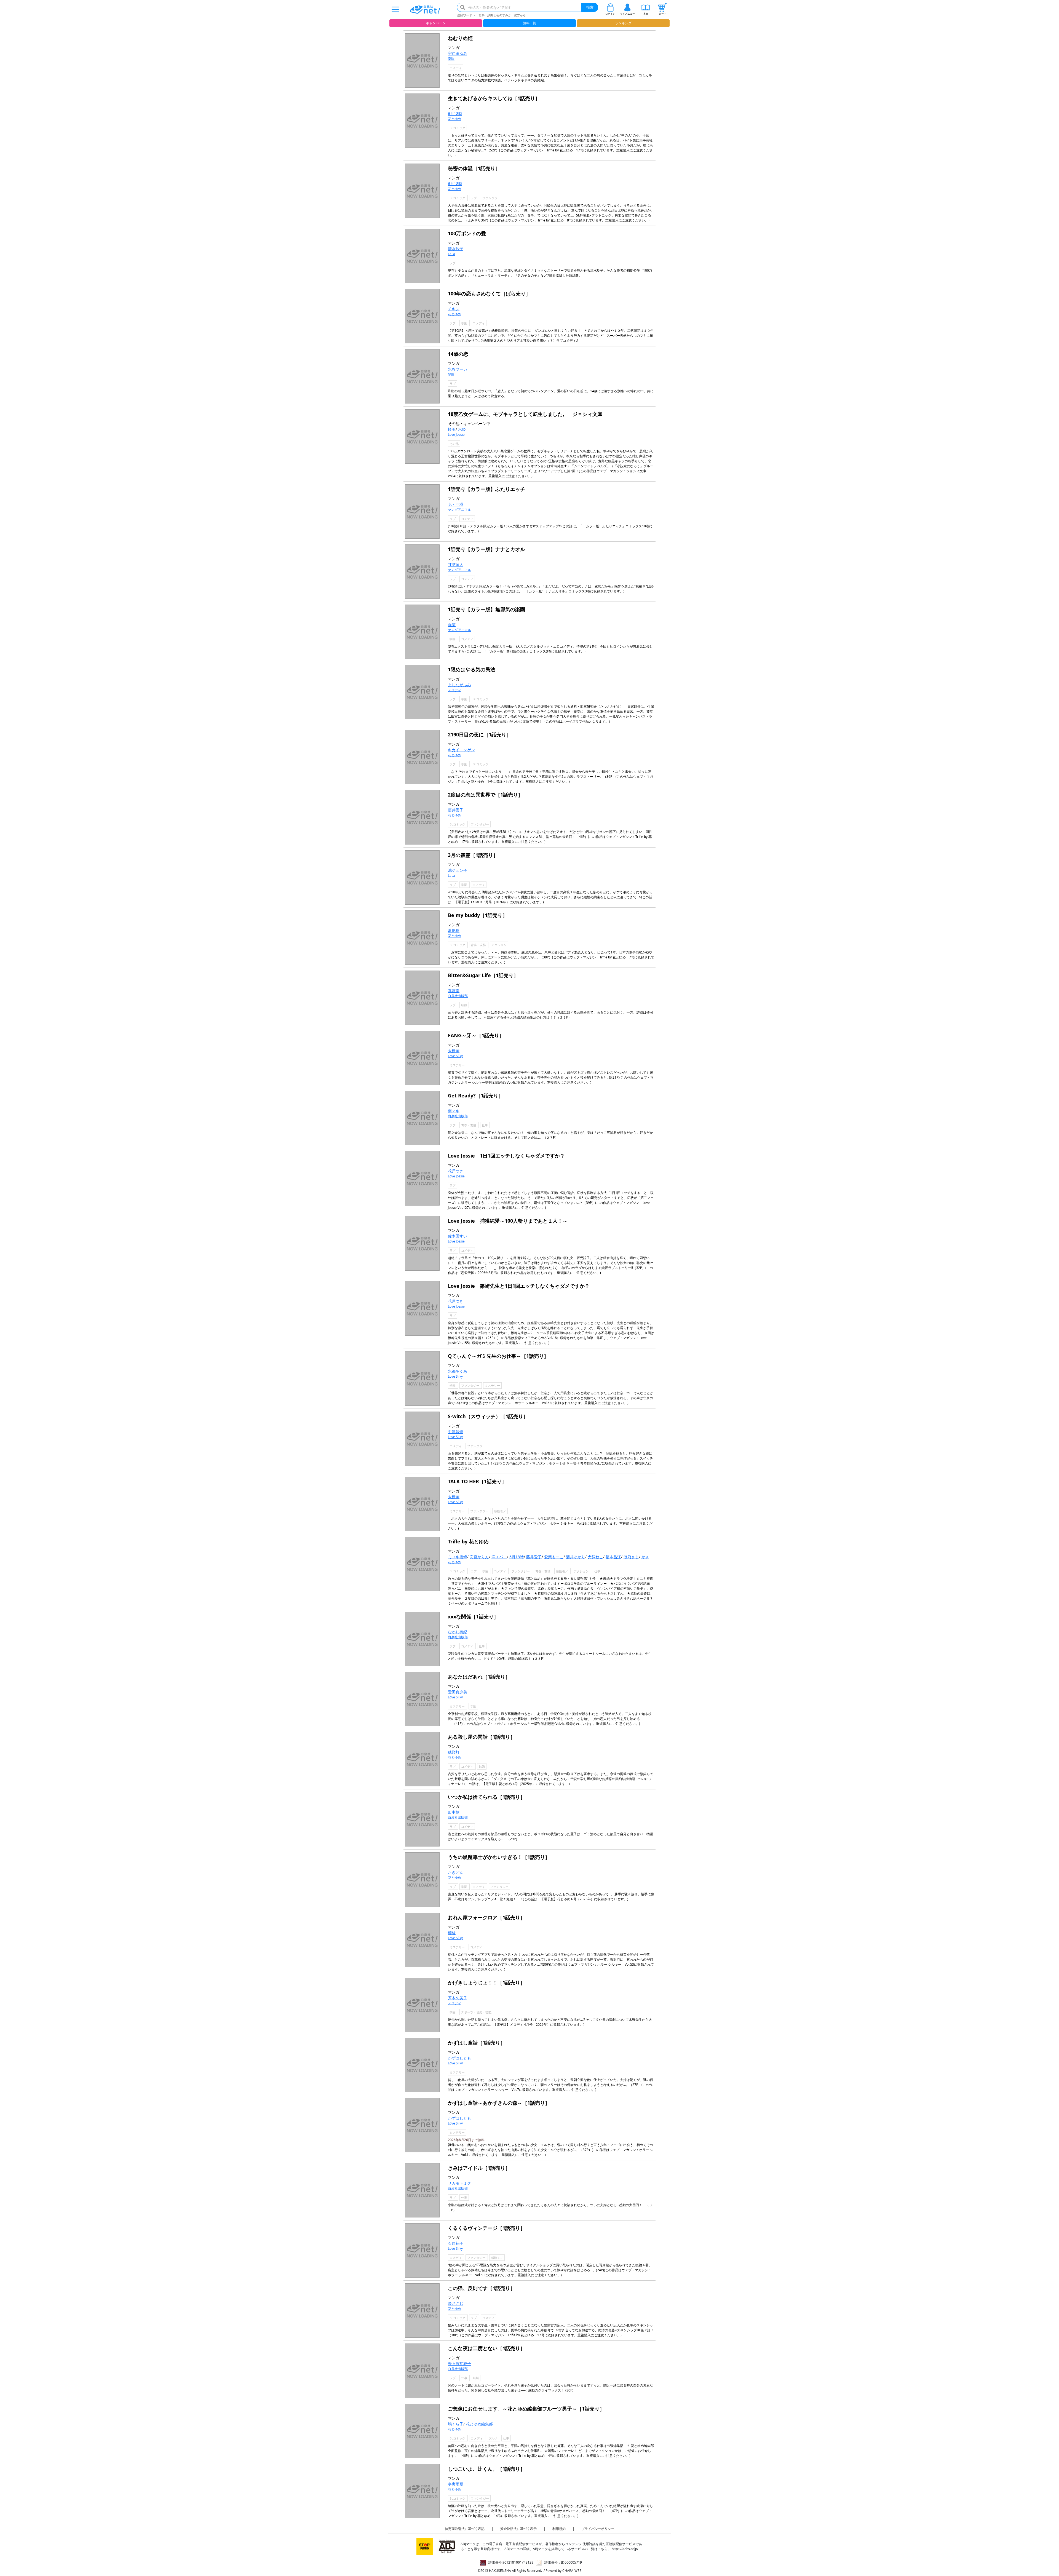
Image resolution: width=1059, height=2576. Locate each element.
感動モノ (500, 1511)
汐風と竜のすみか (499, 15)
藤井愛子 (456, 810)
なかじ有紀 (458, 1632)
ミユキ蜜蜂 (458, 1557)
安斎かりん (479, 1557)
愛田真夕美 (458, 1692)
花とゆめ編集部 (479, 2424)
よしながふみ (459, 685)
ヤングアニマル (459, 510)
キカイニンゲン (461, 750)
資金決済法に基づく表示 (518, 2529)
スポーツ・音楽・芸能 (476, 2012)
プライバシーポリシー (598, 2529)
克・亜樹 (456, 504)
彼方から (520, 15)
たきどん (456, 1872)
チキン (454, 309)
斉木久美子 (458, 1998)
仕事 (485, 1125)
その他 (454, 444)
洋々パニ (499, 1557)
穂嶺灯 (454, 1752)
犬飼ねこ (595, 1557)
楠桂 (452, 1933)
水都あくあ (458, 1371)
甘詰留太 (456, 564)
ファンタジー (491, 198)
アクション (499, 945)
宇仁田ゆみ (458, 53)
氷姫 (462, 429)
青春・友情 (479, 945)
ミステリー (457, 1065)
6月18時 (455, 113)
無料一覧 (529, 23)
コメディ (456, 68)
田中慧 (454, 1812)
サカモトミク (459, 2183)
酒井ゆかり (576, 1557)
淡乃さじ (631, 1557)
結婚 (464, 1005)
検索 (590, 7)
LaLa (451, 254)
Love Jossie (456, 435)
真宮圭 (454, 991)
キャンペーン (436, 23)
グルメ (493, 2438)
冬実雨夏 (456, 2484)
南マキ (454, 1111)
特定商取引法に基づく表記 (465, 2529)
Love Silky (455, 1056)
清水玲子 (456, 249)
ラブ (474, 198)
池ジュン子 (458, 870)
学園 (465, 323)
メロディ (454, 690)
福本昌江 (613, 1557)
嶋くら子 (456, 2424)
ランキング (623, 23)
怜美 (452, 429)
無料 (482, 15)
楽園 (451, 59)
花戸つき (456, 1171)
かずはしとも (459, 2058)
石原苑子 (456, 2243)
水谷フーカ (458, 369)
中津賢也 (456, 1432)
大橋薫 (454, 1051)
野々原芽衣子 (459, 2363)
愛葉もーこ (554, 1557)
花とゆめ (454, 119)
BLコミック (457, 128)
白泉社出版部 (458, 996)
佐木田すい (458, 1236)
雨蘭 (452, 625)
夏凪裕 (454, 930)
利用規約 (559, 2529)
